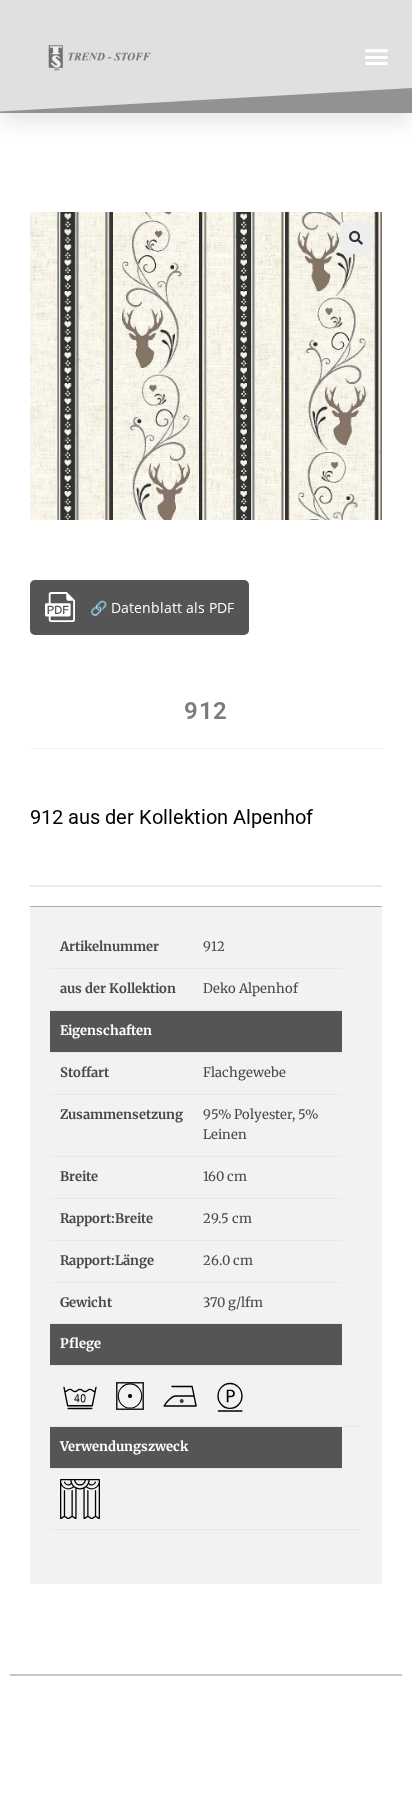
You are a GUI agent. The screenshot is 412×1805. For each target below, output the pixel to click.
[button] (377, 56)
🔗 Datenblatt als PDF (162, 607)
